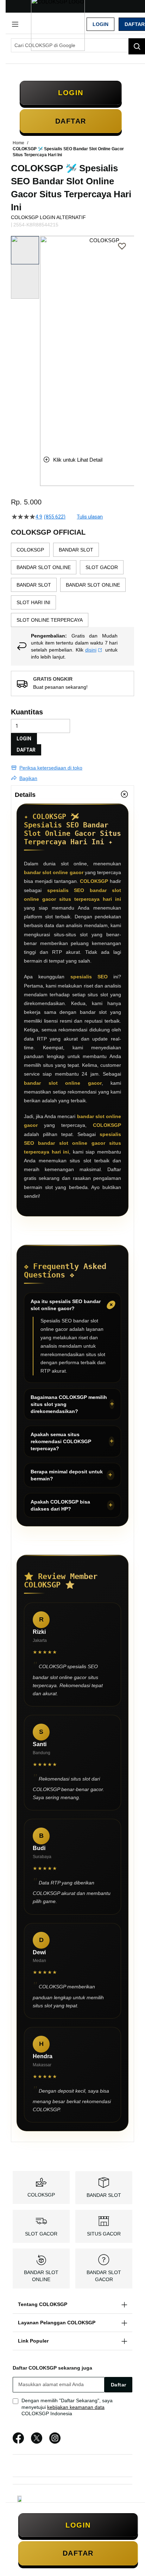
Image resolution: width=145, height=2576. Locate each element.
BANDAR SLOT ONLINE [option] (44, 567)
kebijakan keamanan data (76, 2407)
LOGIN (24, 739)
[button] (44, 340)
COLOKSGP (41, 2195)
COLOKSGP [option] (30, 550)
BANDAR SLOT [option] (76, 550)
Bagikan (28, 778)
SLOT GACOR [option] (102, 567)
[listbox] (72, 585)
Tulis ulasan (90, 517)
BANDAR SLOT (104, 2195)
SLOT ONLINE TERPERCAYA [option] (50, 620)
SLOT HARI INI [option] (33, 602)
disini (91, 650)
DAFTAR (26, 750)
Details (25, 795)
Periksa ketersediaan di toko (51, 768)
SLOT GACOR (41, 2234)
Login (100, 24)
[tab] (72, 794)
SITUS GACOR (104, 2234)
